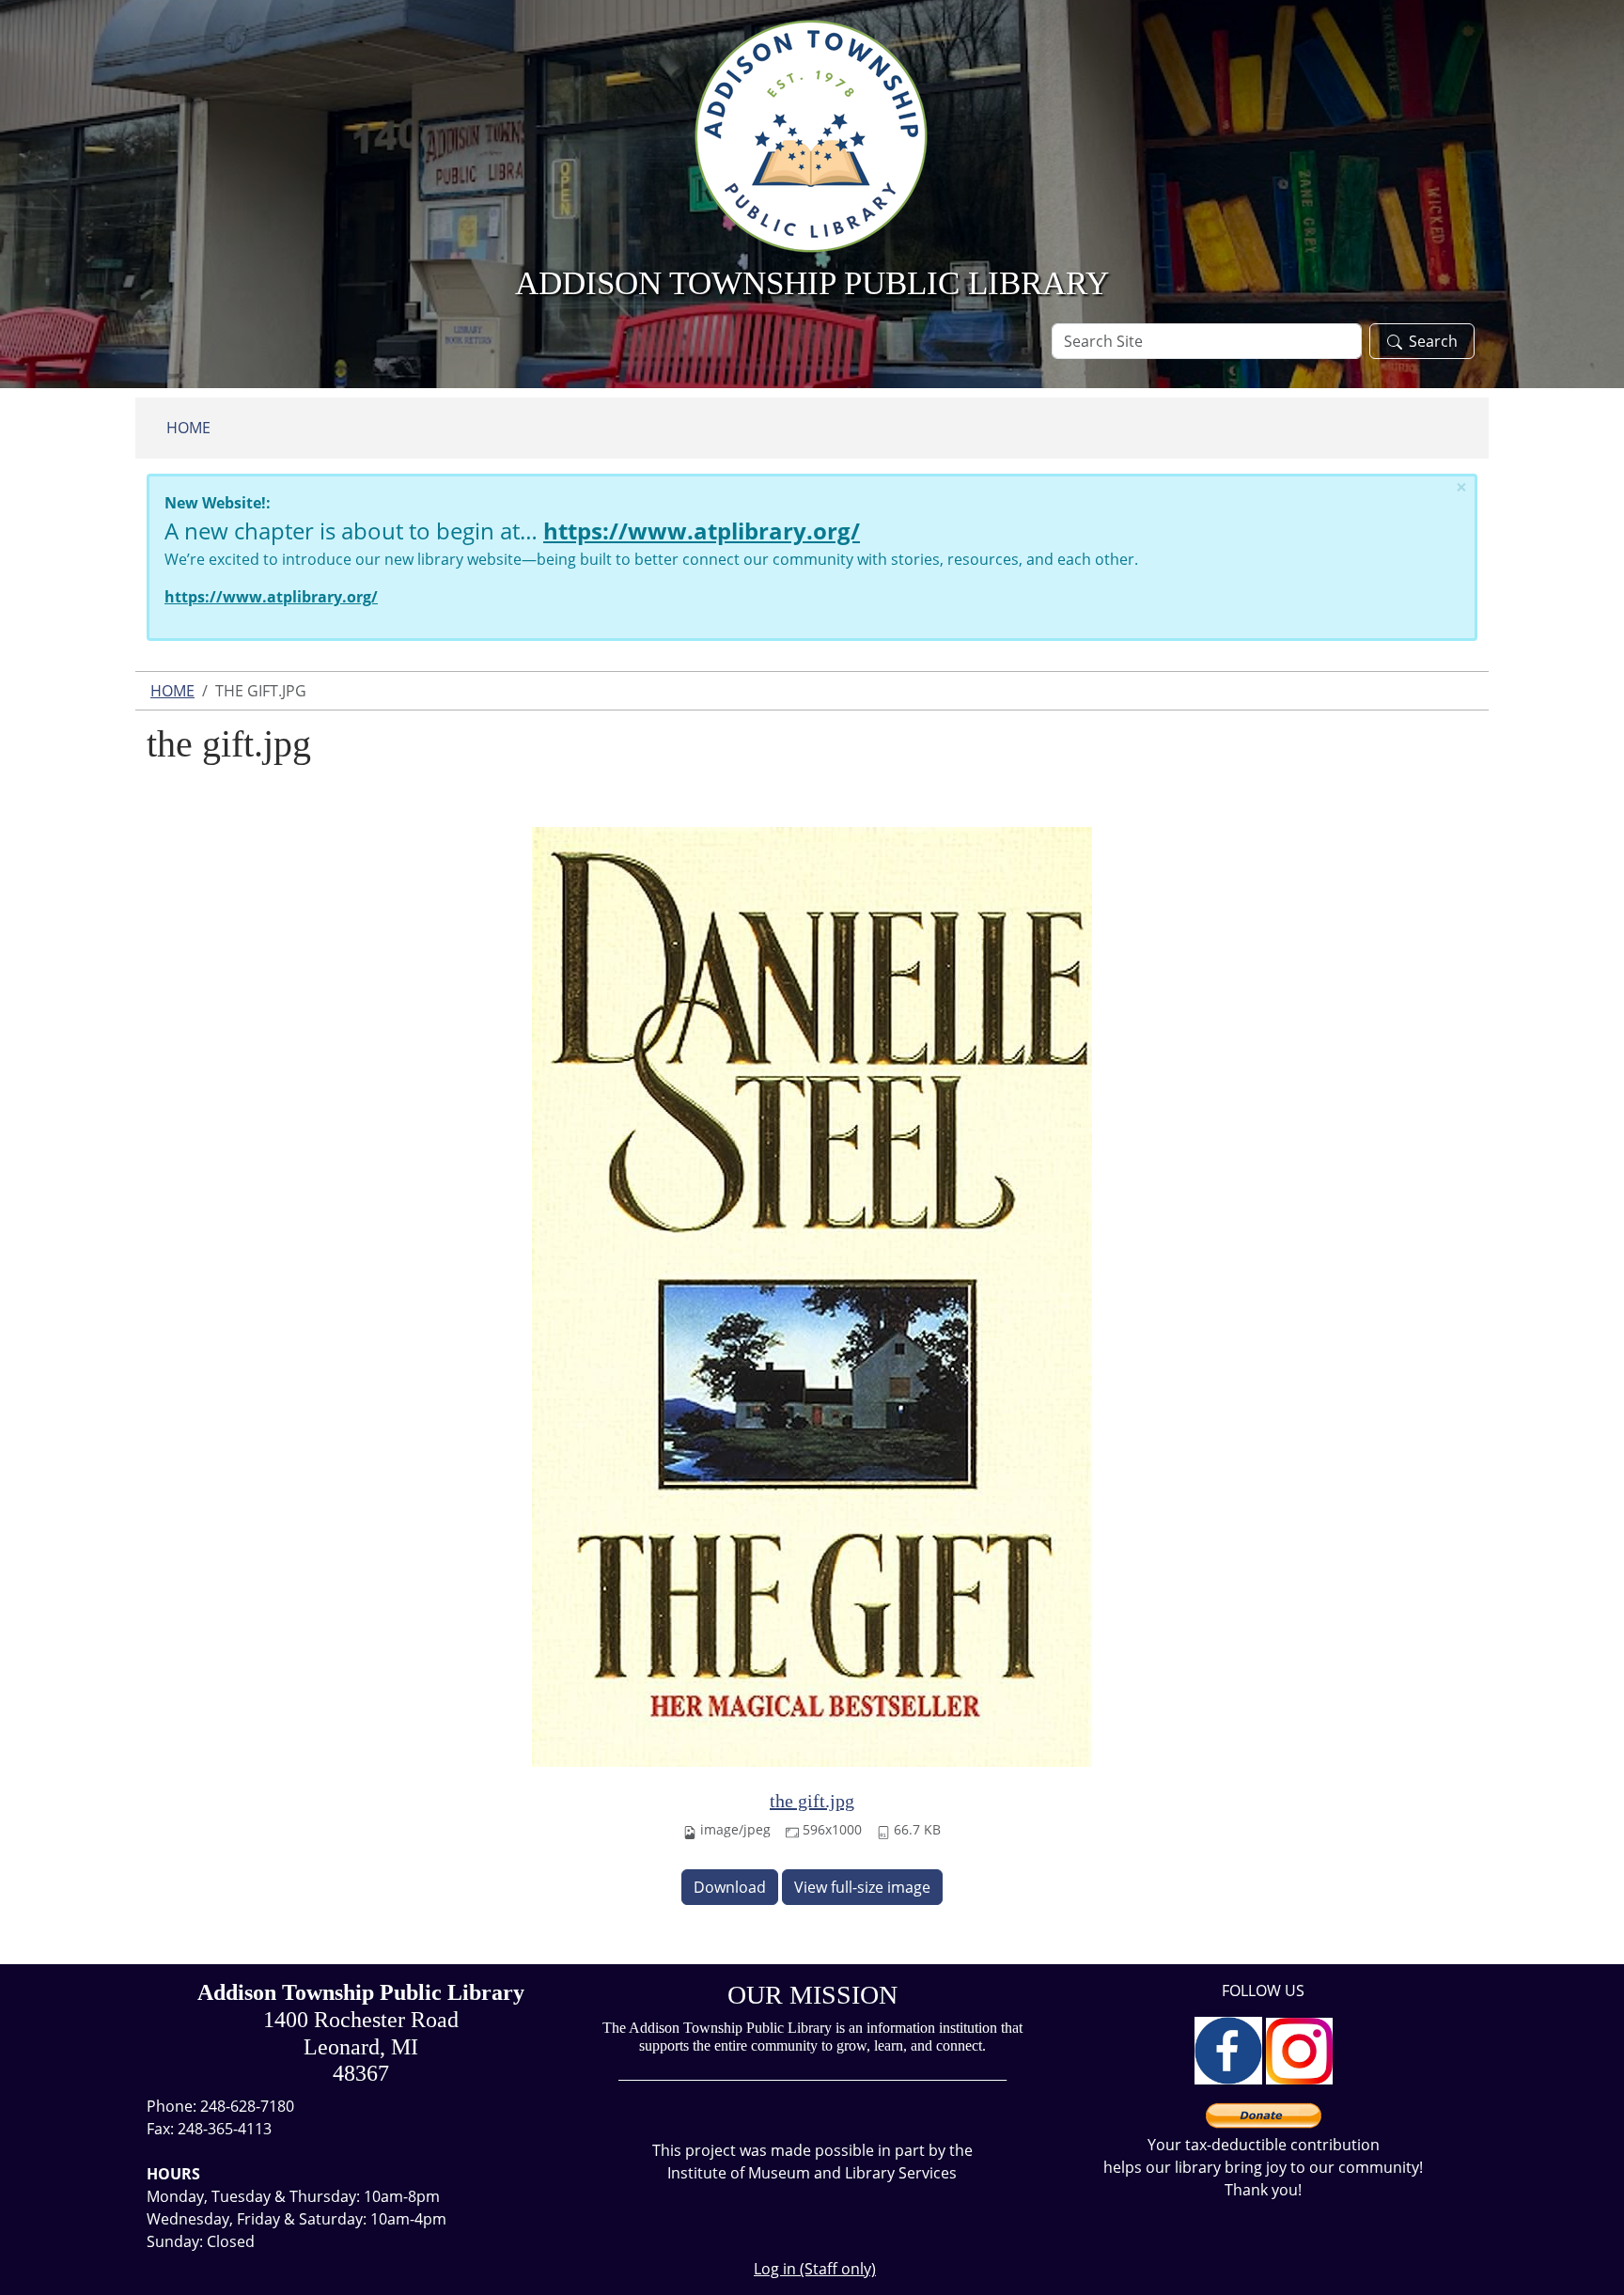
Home (188, 428)
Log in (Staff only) (815, 2269)
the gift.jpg (812, 1801)
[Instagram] (1299, 2049)
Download (730, 1887)
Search (1433, 341)
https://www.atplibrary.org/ (702, 531)
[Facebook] (1228, 2049)
